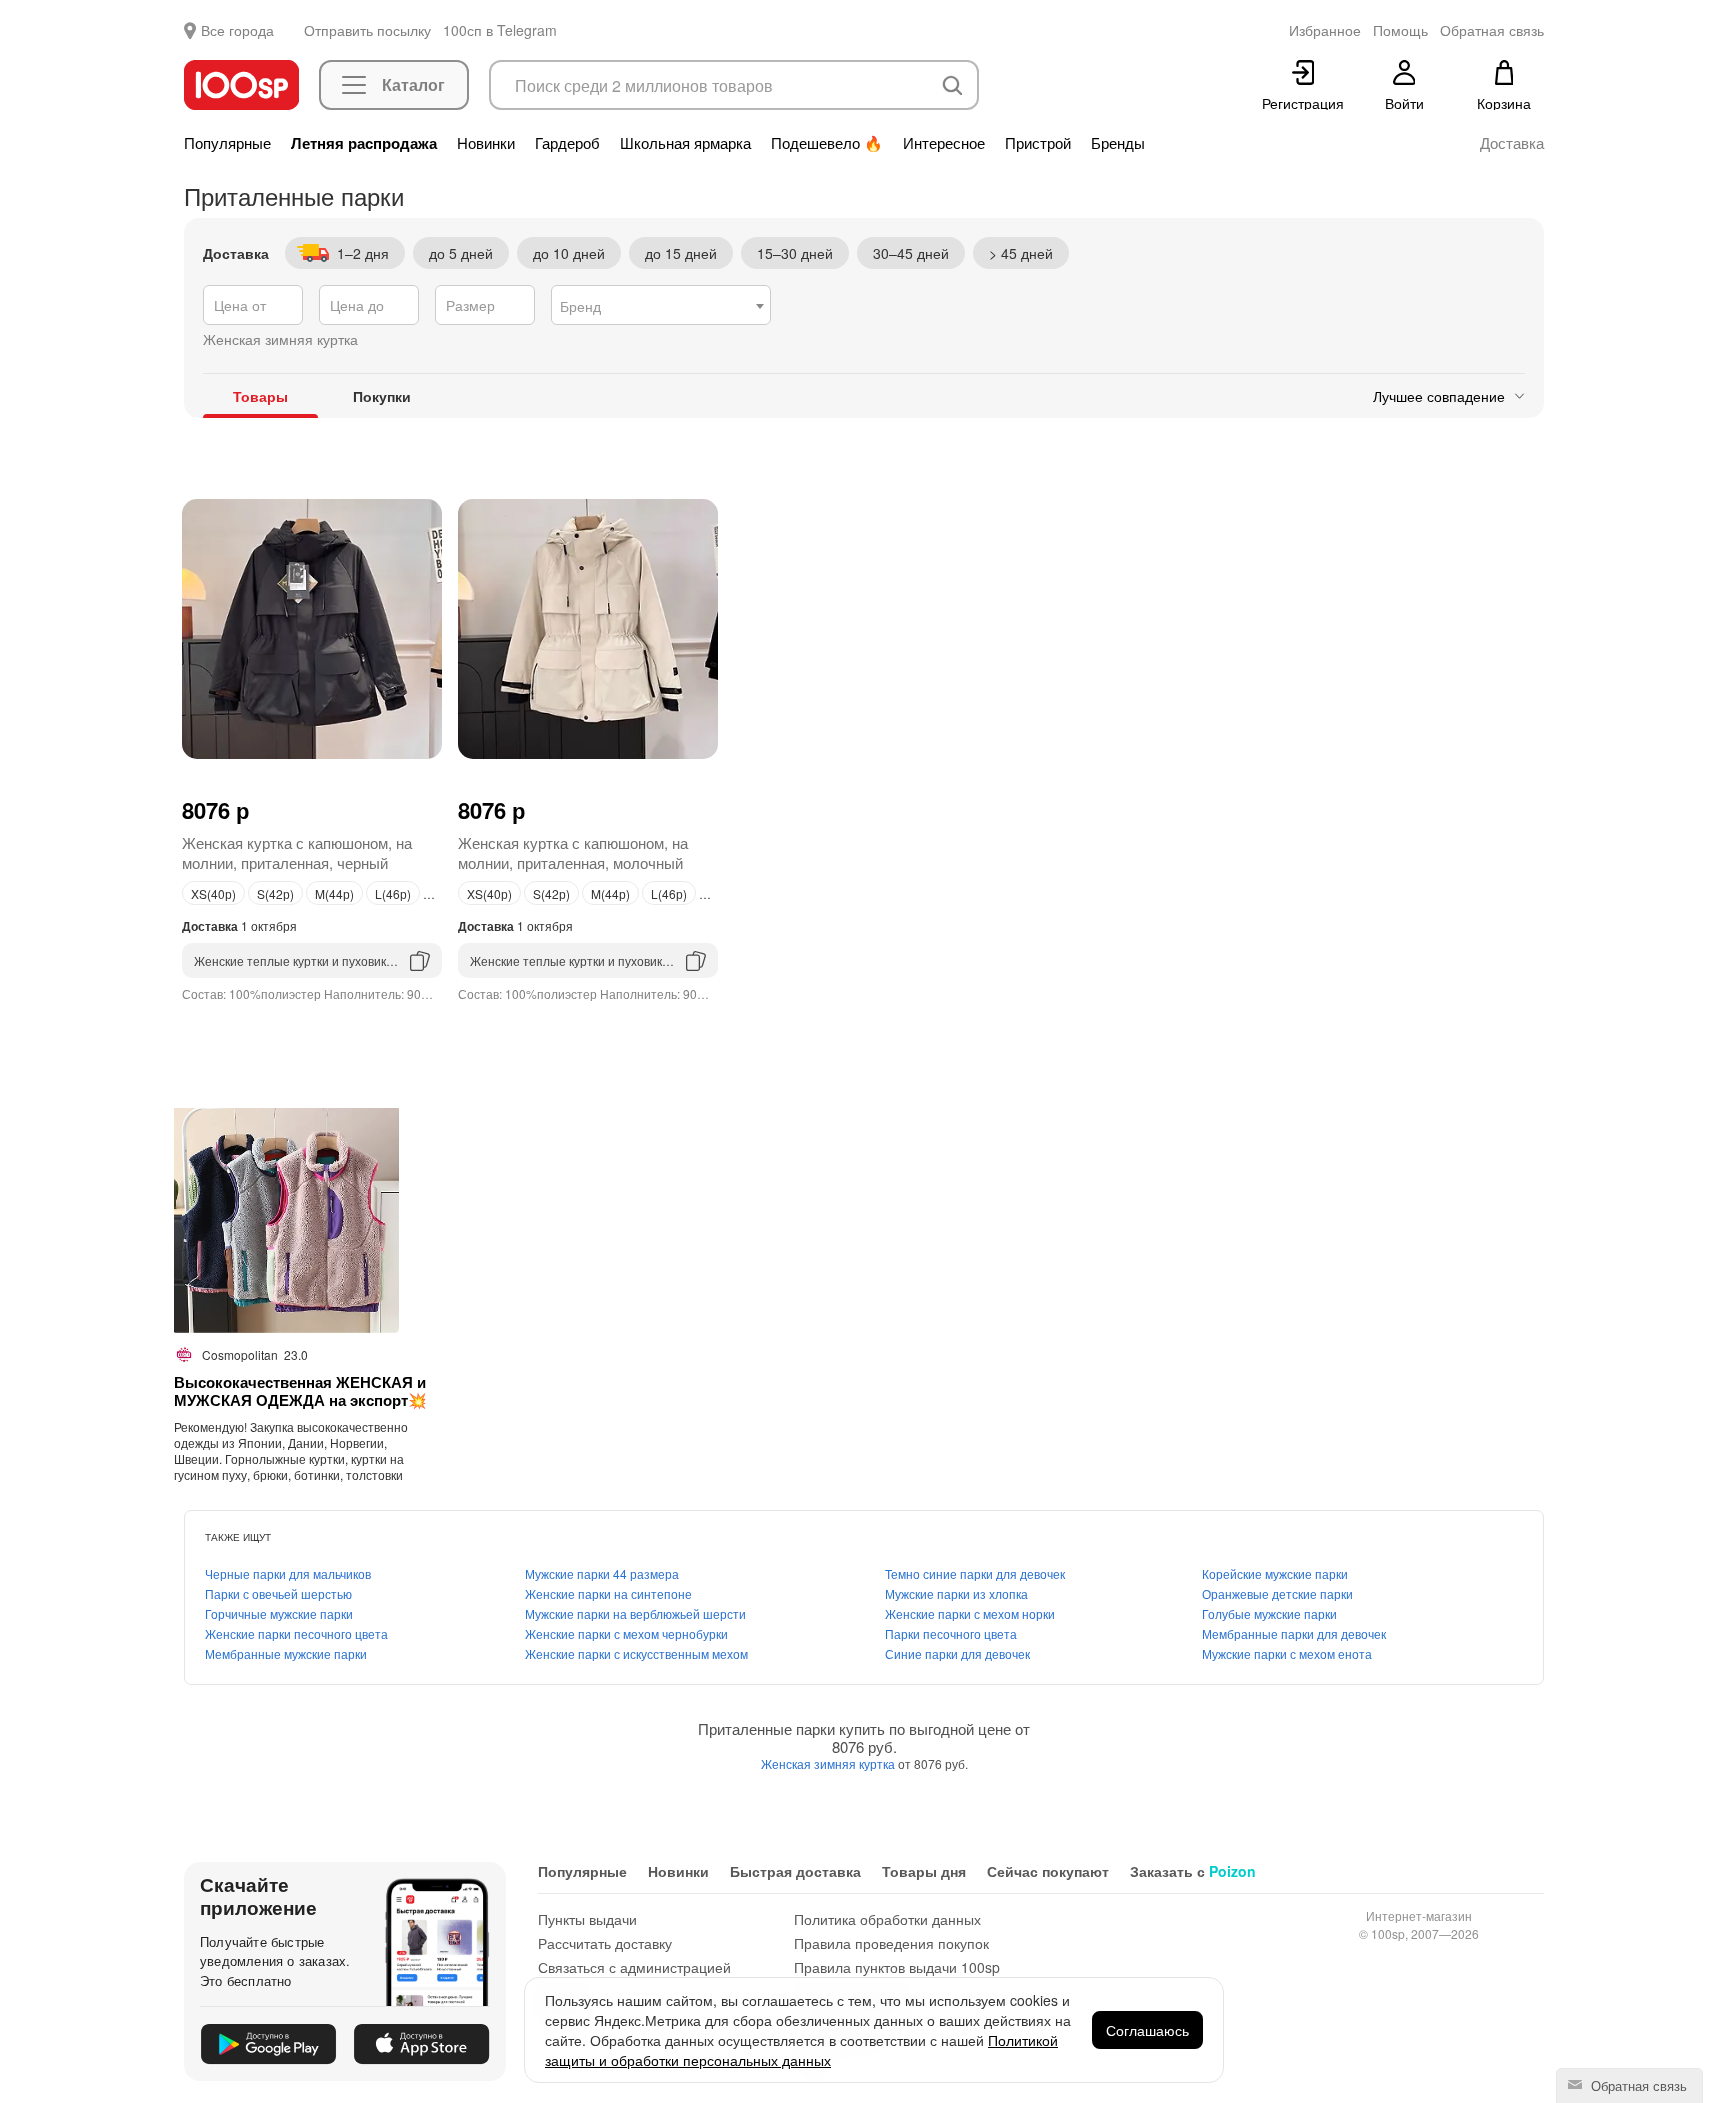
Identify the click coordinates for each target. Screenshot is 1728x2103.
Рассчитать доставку (605, 1943)
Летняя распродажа (364, 143)
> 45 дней (1021, 253)
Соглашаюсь (1147, 2030)
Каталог (413, 84)
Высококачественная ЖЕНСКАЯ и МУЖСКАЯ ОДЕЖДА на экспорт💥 (300, 1391)
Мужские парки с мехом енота (1287, 1653)
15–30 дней (795, 253)
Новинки (486, 143)
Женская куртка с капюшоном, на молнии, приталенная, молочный (573, 852)
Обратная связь (1637, 2085)
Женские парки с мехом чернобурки (626, 1633)
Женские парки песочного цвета (296, 1633)
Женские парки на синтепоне (608, 1593)
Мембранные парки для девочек (1294, 1633)
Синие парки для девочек (957, 1653)
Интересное (944, 143)
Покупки (382, 396)
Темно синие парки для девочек (975, 1573)
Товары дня (924, 1871)
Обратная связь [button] (1492, 30)
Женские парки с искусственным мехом (636, 1653)
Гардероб (567, 143)
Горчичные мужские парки (279, 1613)
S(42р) (275, 893)
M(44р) (334, 893)
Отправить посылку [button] (367, 30)
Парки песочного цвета (951, 1633)
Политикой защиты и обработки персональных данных (801, 2050)
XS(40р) (213, 893)
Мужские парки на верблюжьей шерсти (635, 1613)
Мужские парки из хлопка (956, 1593)
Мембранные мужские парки (286, 1653)
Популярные (227, 143)
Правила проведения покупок (891, 1943)
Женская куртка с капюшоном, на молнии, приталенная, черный (297, 852)
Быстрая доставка (795, 1871)
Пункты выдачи (587, 1919)
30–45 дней (911, 253)
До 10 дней (569, 253)
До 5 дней (461, 253)
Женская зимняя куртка (829, 1763)
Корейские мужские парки (1275, 1573)
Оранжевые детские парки (1277, 1593)
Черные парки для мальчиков (288, 1573)
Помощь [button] (1400, 30)
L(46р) (393, 893)
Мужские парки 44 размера (602, 1573)
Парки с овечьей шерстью (278, 1593)
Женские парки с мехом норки (970, 1613)
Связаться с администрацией (634, 1967)
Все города (237, 30)
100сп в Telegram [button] (500, 30)
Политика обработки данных (887, 1919)
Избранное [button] (1325, 30)
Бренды (1118, 143)
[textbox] (661, 306)
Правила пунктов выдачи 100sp (897, 1967)
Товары (260, 396)
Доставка (1512, 143)
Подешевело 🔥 (827, 143)
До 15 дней (681, 253)
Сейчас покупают (1048, 1871)
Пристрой (1038, 143)
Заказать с (1193, 1871)
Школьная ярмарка (685, 143)
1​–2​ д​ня (363, 253)
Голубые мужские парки (1269, 1613)
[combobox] (661, 305)
